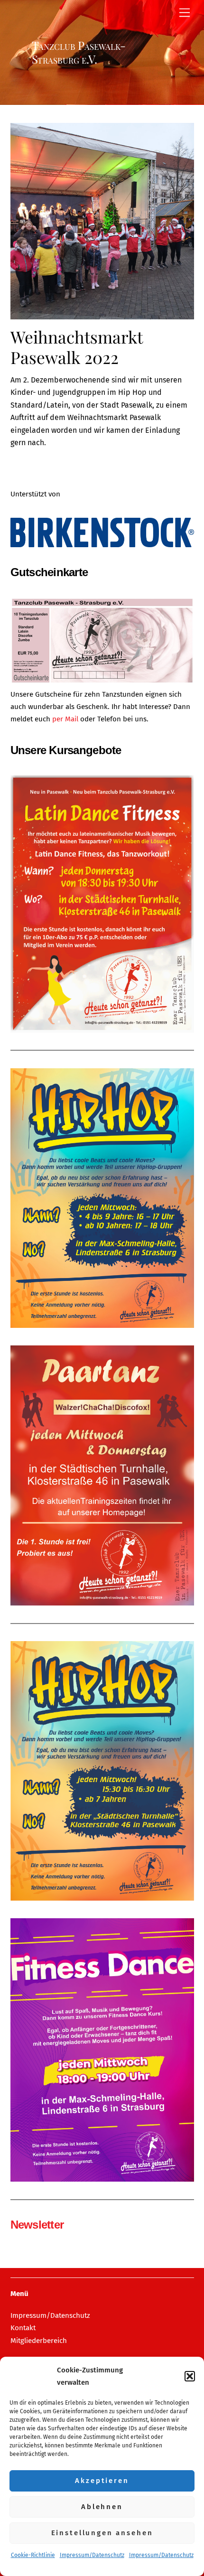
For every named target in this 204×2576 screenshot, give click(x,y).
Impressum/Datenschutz (92, 2555)
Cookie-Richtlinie (33, 2555)
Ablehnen (102, 2507)
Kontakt (23, 2328)
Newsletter (37, 2225)
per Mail (66, 719)
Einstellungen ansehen (102, 2533)
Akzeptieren (102, 2481)
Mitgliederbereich (39, 2341)
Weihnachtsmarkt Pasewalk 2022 (76, 347)
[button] (190, 2376)
